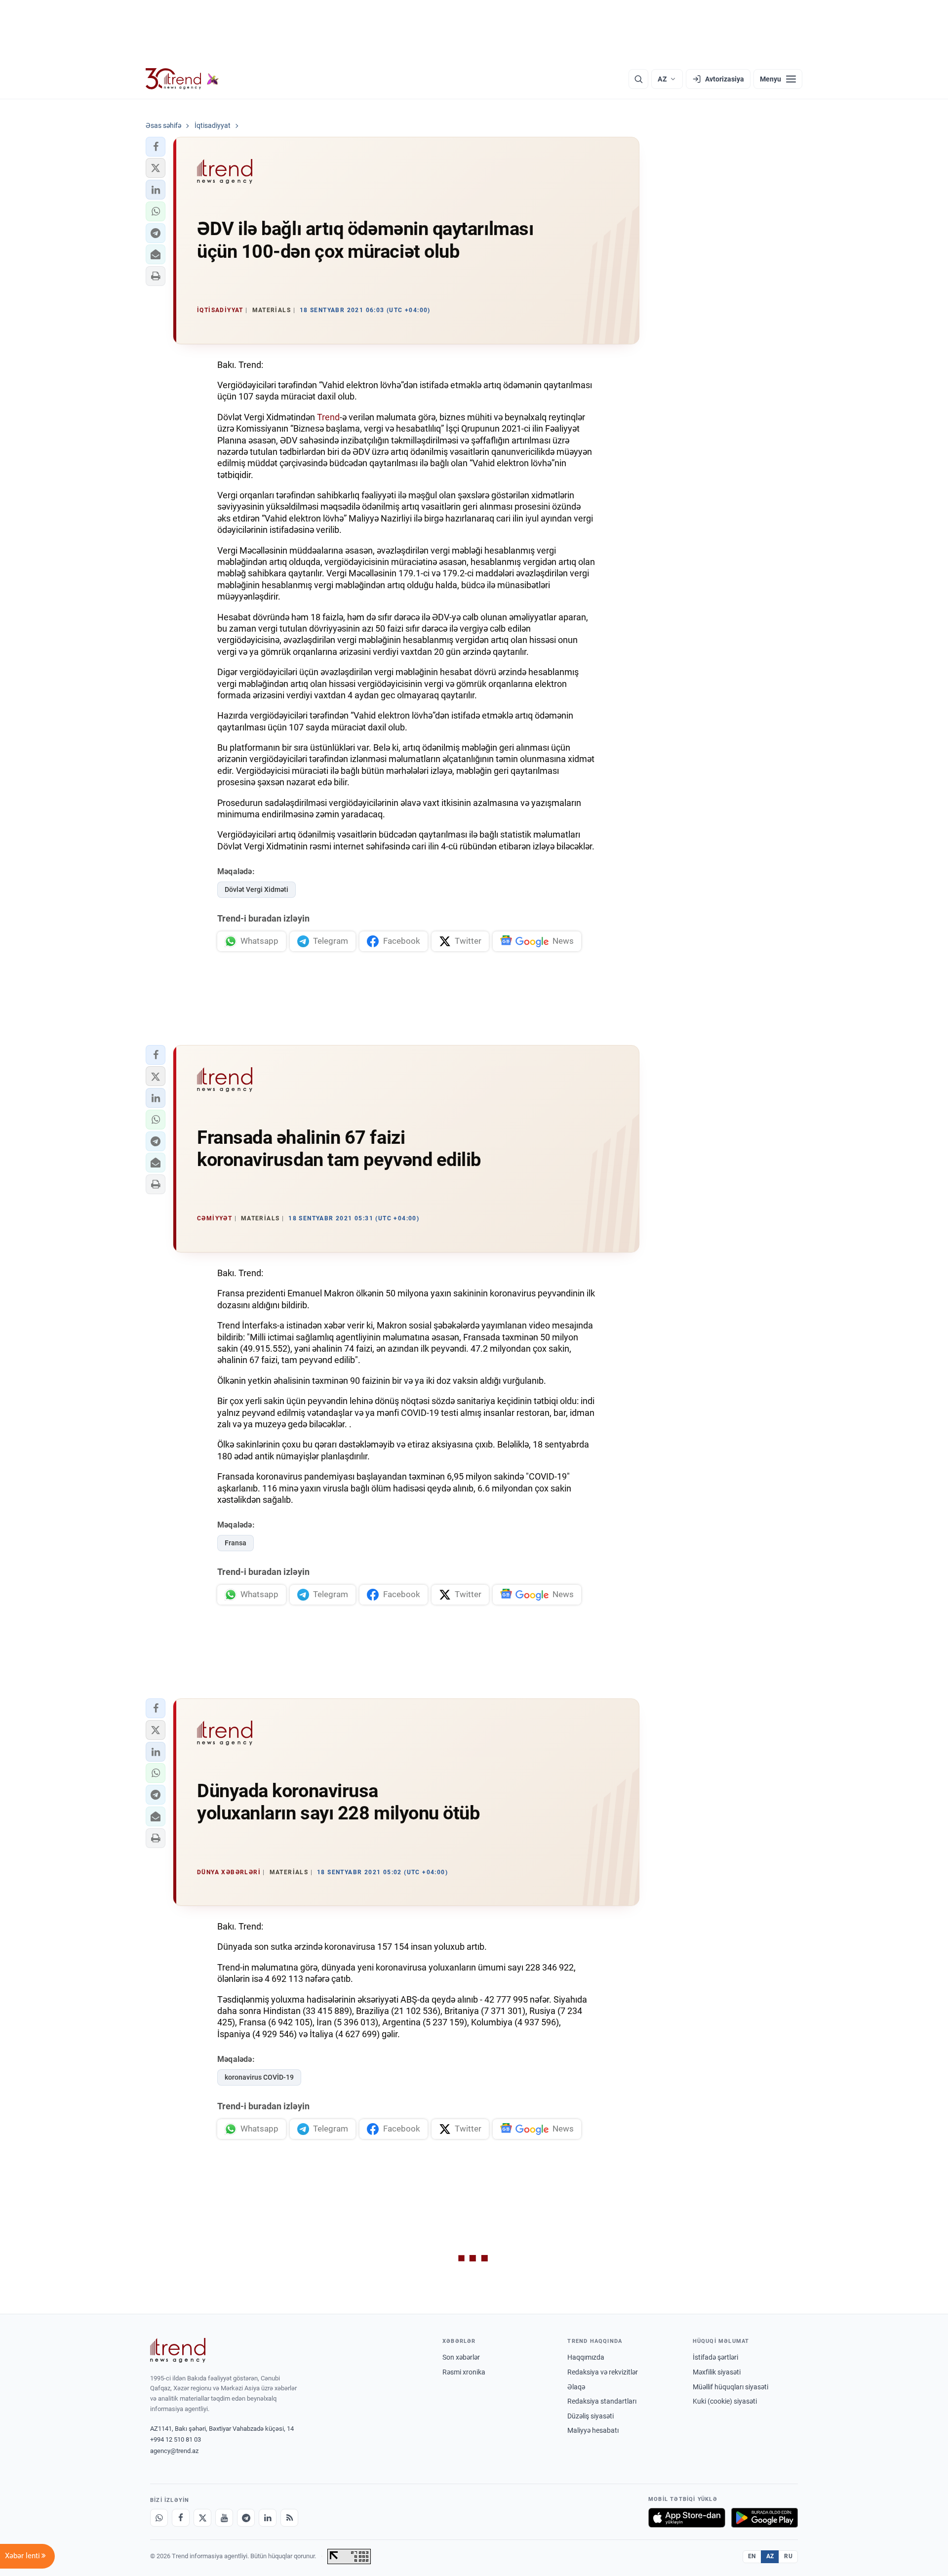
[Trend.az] (182, 79)
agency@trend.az (174, 2451)
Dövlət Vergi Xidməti (257, 889)
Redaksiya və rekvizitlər (603, 2372)
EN (752, 2556)
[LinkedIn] (268, 2518)
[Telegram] (246, 2518)
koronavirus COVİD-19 (259, 2077)
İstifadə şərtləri (715, 2357)
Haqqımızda (586, 2357)
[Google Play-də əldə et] (765, 2518)
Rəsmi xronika (464, 2372)
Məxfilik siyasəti (717, 2372)
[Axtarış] (638, 79)
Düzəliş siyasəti (591, 2416)
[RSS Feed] (289, 2518)
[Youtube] (224, 2518)
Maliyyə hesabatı (593, 2430)
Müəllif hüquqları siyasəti (731, 2387)
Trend (328, 417)
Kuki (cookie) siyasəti (725, 2401)
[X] (202, 2518)
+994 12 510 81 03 (176, 2439)
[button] (156, 147)
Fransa (236, 1543)
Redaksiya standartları (602, 2401)
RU (788, 2556)
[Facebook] (181, 2518)
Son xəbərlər (461, 2357)
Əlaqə (576, 2387)
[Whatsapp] (159, 2518)
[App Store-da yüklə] (687, 2518)
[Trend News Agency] (178, 2350)
